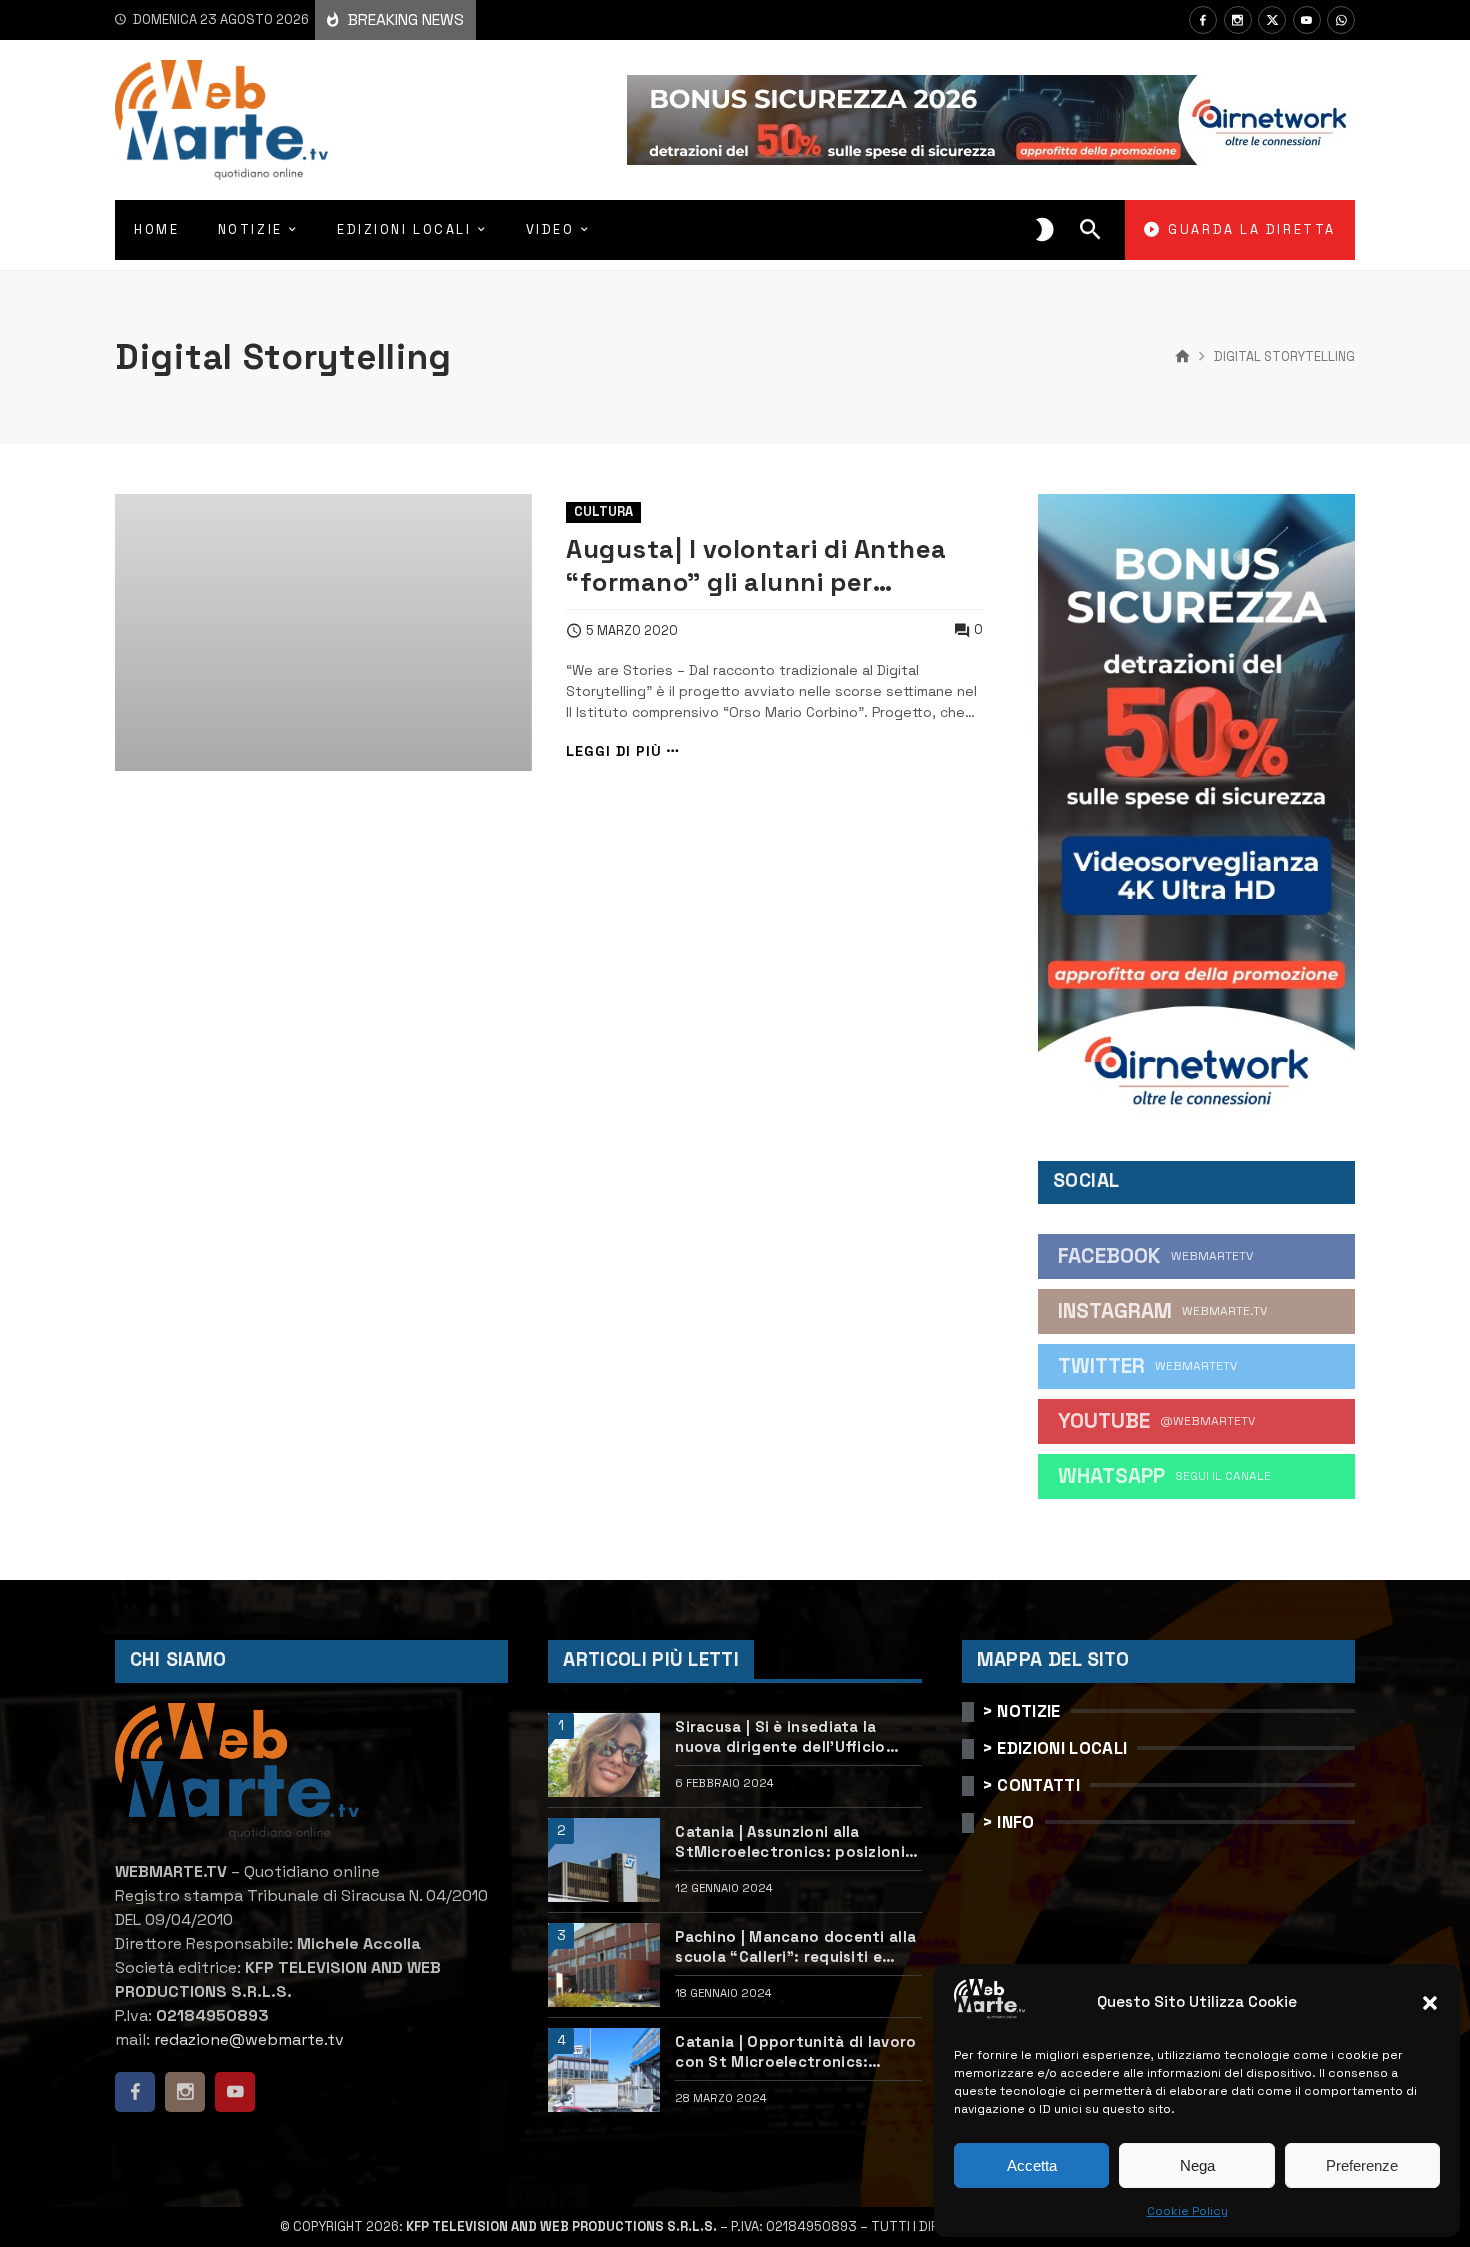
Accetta (1032, 2165)
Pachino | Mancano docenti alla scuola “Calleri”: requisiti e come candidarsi (795, 1946)
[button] (1430, 2003)
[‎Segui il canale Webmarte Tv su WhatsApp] (1341, 20)
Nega (1197, 2165)
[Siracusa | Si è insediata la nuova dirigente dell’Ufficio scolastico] (604, 1755)
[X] (1272, 20)
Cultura (603, 511)
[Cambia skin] (1045, 230)
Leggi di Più (614, 751)
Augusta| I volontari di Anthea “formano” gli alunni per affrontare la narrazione (756, 566)
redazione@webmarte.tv (249, 2039)
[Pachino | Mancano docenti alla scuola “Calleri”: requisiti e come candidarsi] (604, 1965)
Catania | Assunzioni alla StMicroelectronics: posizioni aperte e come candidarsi (790, 1841)
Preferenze (1362, 2165)
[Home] (1182, 357)
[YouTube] (1307, 20)
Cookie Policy (1187, 2211)
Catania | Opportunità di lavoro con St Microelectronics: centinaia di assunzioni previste (798, 2051)
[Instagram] (1238, 20)
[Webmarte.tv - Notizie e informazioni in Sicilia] (221, 120)
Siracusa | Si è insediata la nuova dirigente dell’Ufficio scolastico (780, 1736)
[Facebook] (1203, 20)
